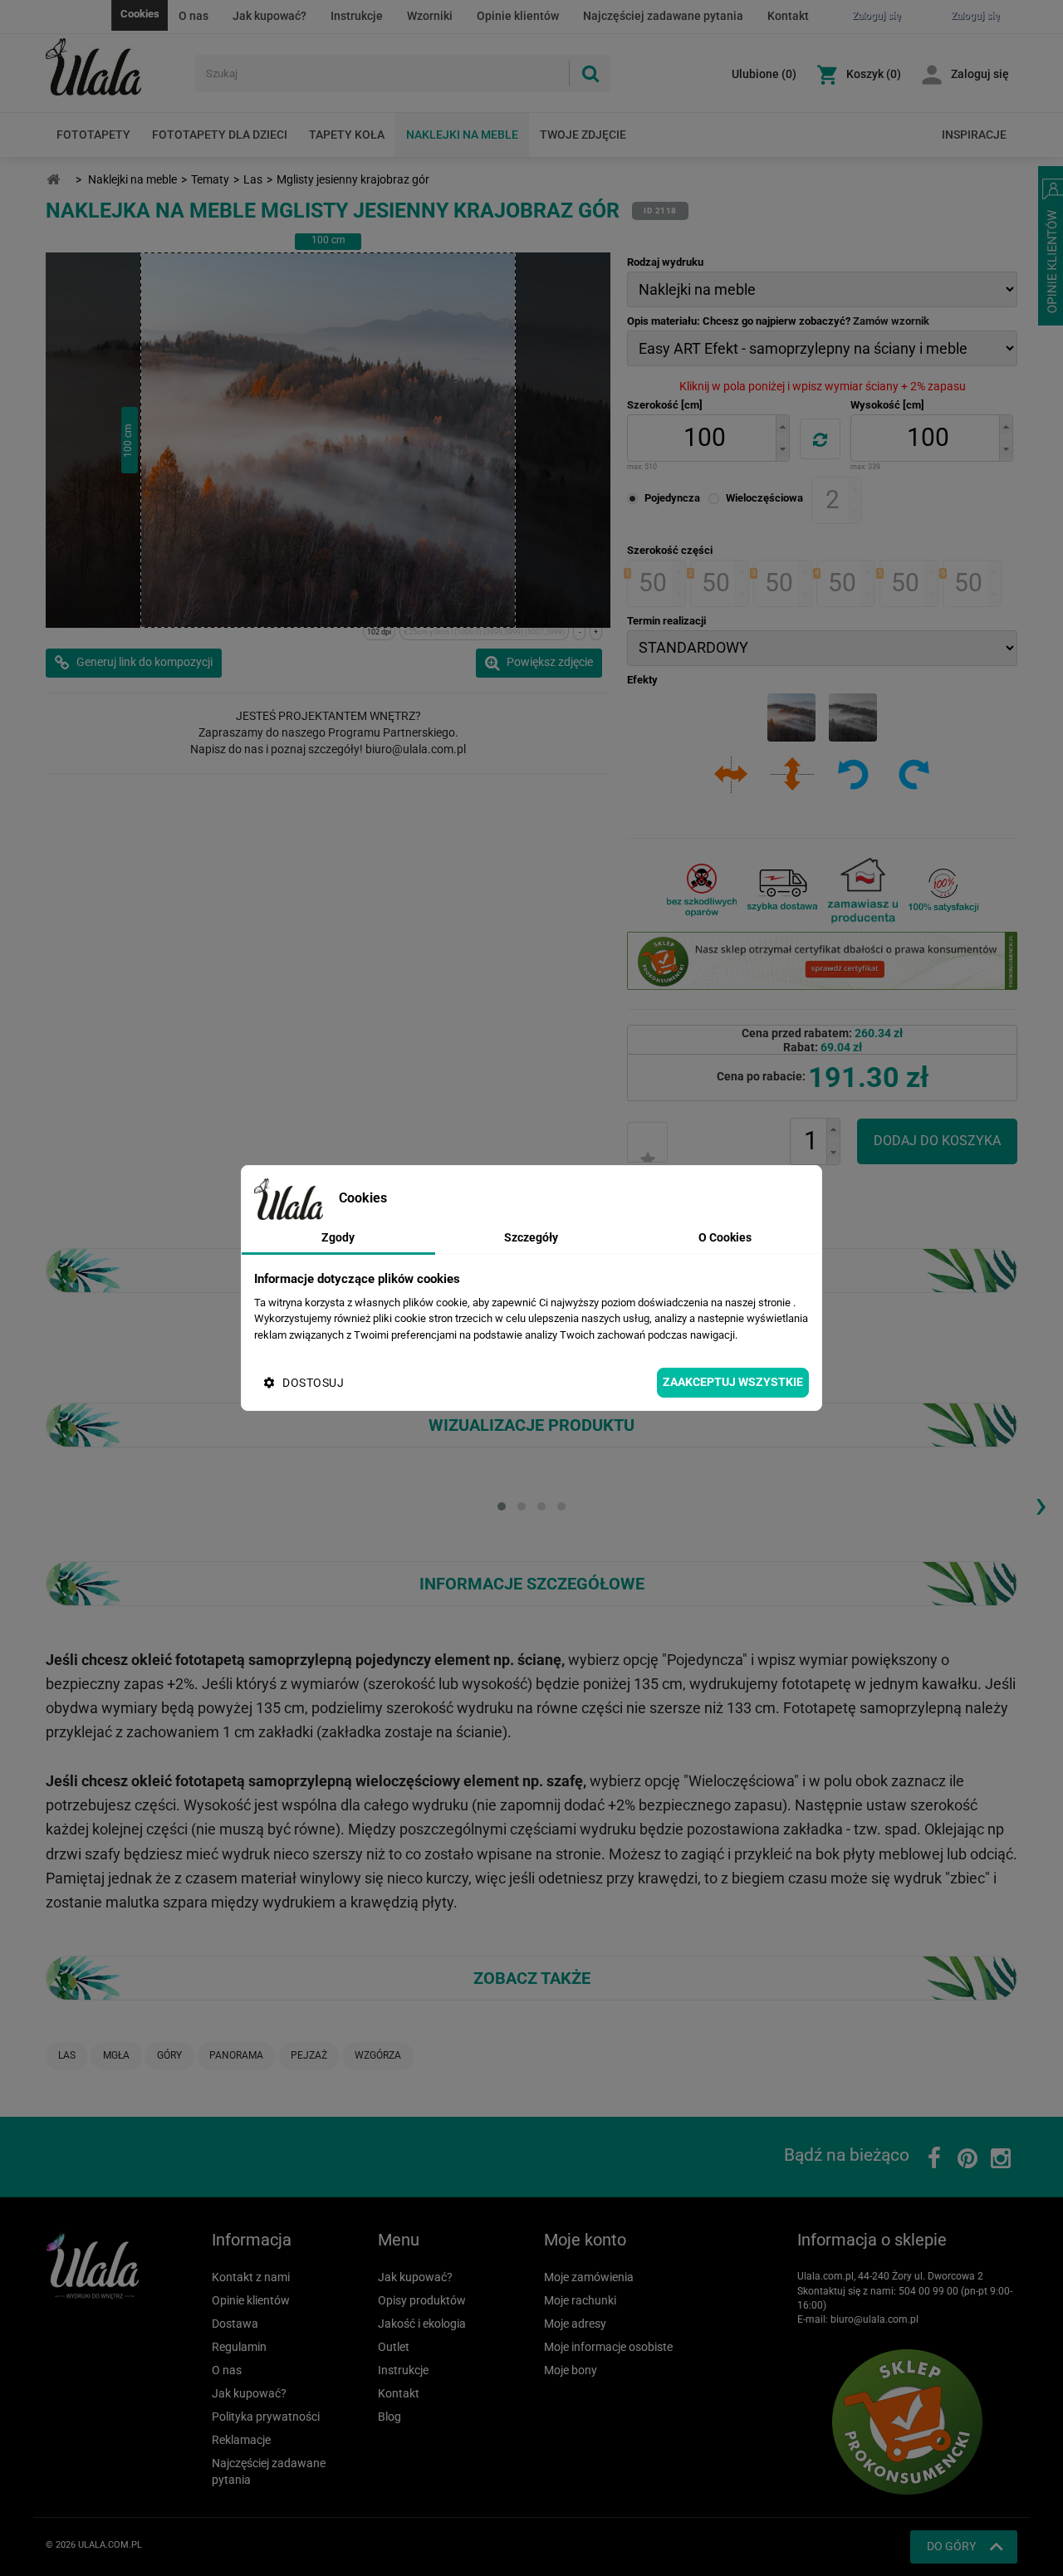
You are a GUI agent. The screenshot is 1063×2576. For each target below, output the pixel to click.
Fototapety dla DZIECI (220, 135)
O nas (193, 16)
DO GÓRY (951, 2546)
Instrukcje (357, 16)
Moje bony (571, 2370)
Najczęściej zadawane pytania (663, 16)
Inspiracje (974, 135)
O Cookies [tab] (725, 1237)
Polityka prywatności (266, 2417)
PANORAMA (236, 2055)
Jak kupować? (269, 16)
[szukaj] (590, 73)
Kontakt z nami (251, 2277)
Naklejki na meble (462, 135)
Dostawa (235, 2324)
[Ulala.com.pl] (114, 67)
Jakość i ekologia (422, 2324)
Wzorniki (430, 16)
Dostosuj (313, 1383)
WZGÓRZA (378, 2055)
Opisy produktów (422, 2300)
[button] (782, 426)
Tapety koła (347, 135)
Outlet (394, 2347)
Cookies (140, 14)
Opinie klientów (518, 16)
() (764, 74)
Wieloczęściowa (764, 498)
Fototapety (93, 135)
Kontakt (788, 16)
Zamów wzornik (891, 321)
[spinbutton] (704, 438)
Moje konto (585, 2240)
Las (253, 179)
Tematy (210, 179)
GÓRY (169, 2055)
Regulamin (239, 2347)
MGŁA (116, 2055)
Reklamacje (241, 2440)
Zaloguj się (980, 74)
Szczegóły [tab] (531, 1237)
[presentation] (1041, 1504)
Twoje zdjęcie (583, 135)
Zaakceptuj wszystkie (733, 1382)
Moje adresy (575, 2324)
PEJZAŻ (309, 2055)
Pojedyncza (672, 498)
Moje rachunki (580, 2300)
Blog (389, 2417)
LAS (67, 2055)
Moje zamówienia (589, 2277)
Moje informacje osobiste (608, 2347)
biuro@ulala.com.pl (874, 2319)
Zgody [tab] (338, 1237)
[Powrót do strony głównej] (53, 180)
